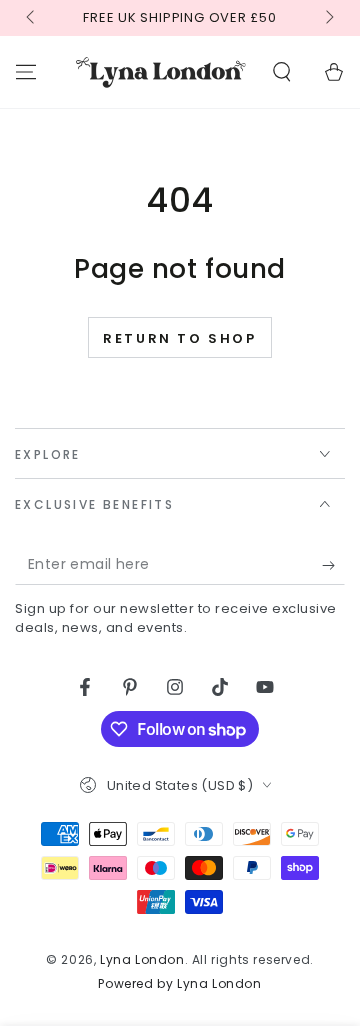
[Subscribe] (333, 565)
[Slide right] (328, 18)
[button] (282, 72)
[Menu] (26, 72)
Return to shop (179, 338)
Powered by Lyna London (179, 984)
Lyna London (142, 959)
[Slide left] (32, 18)
